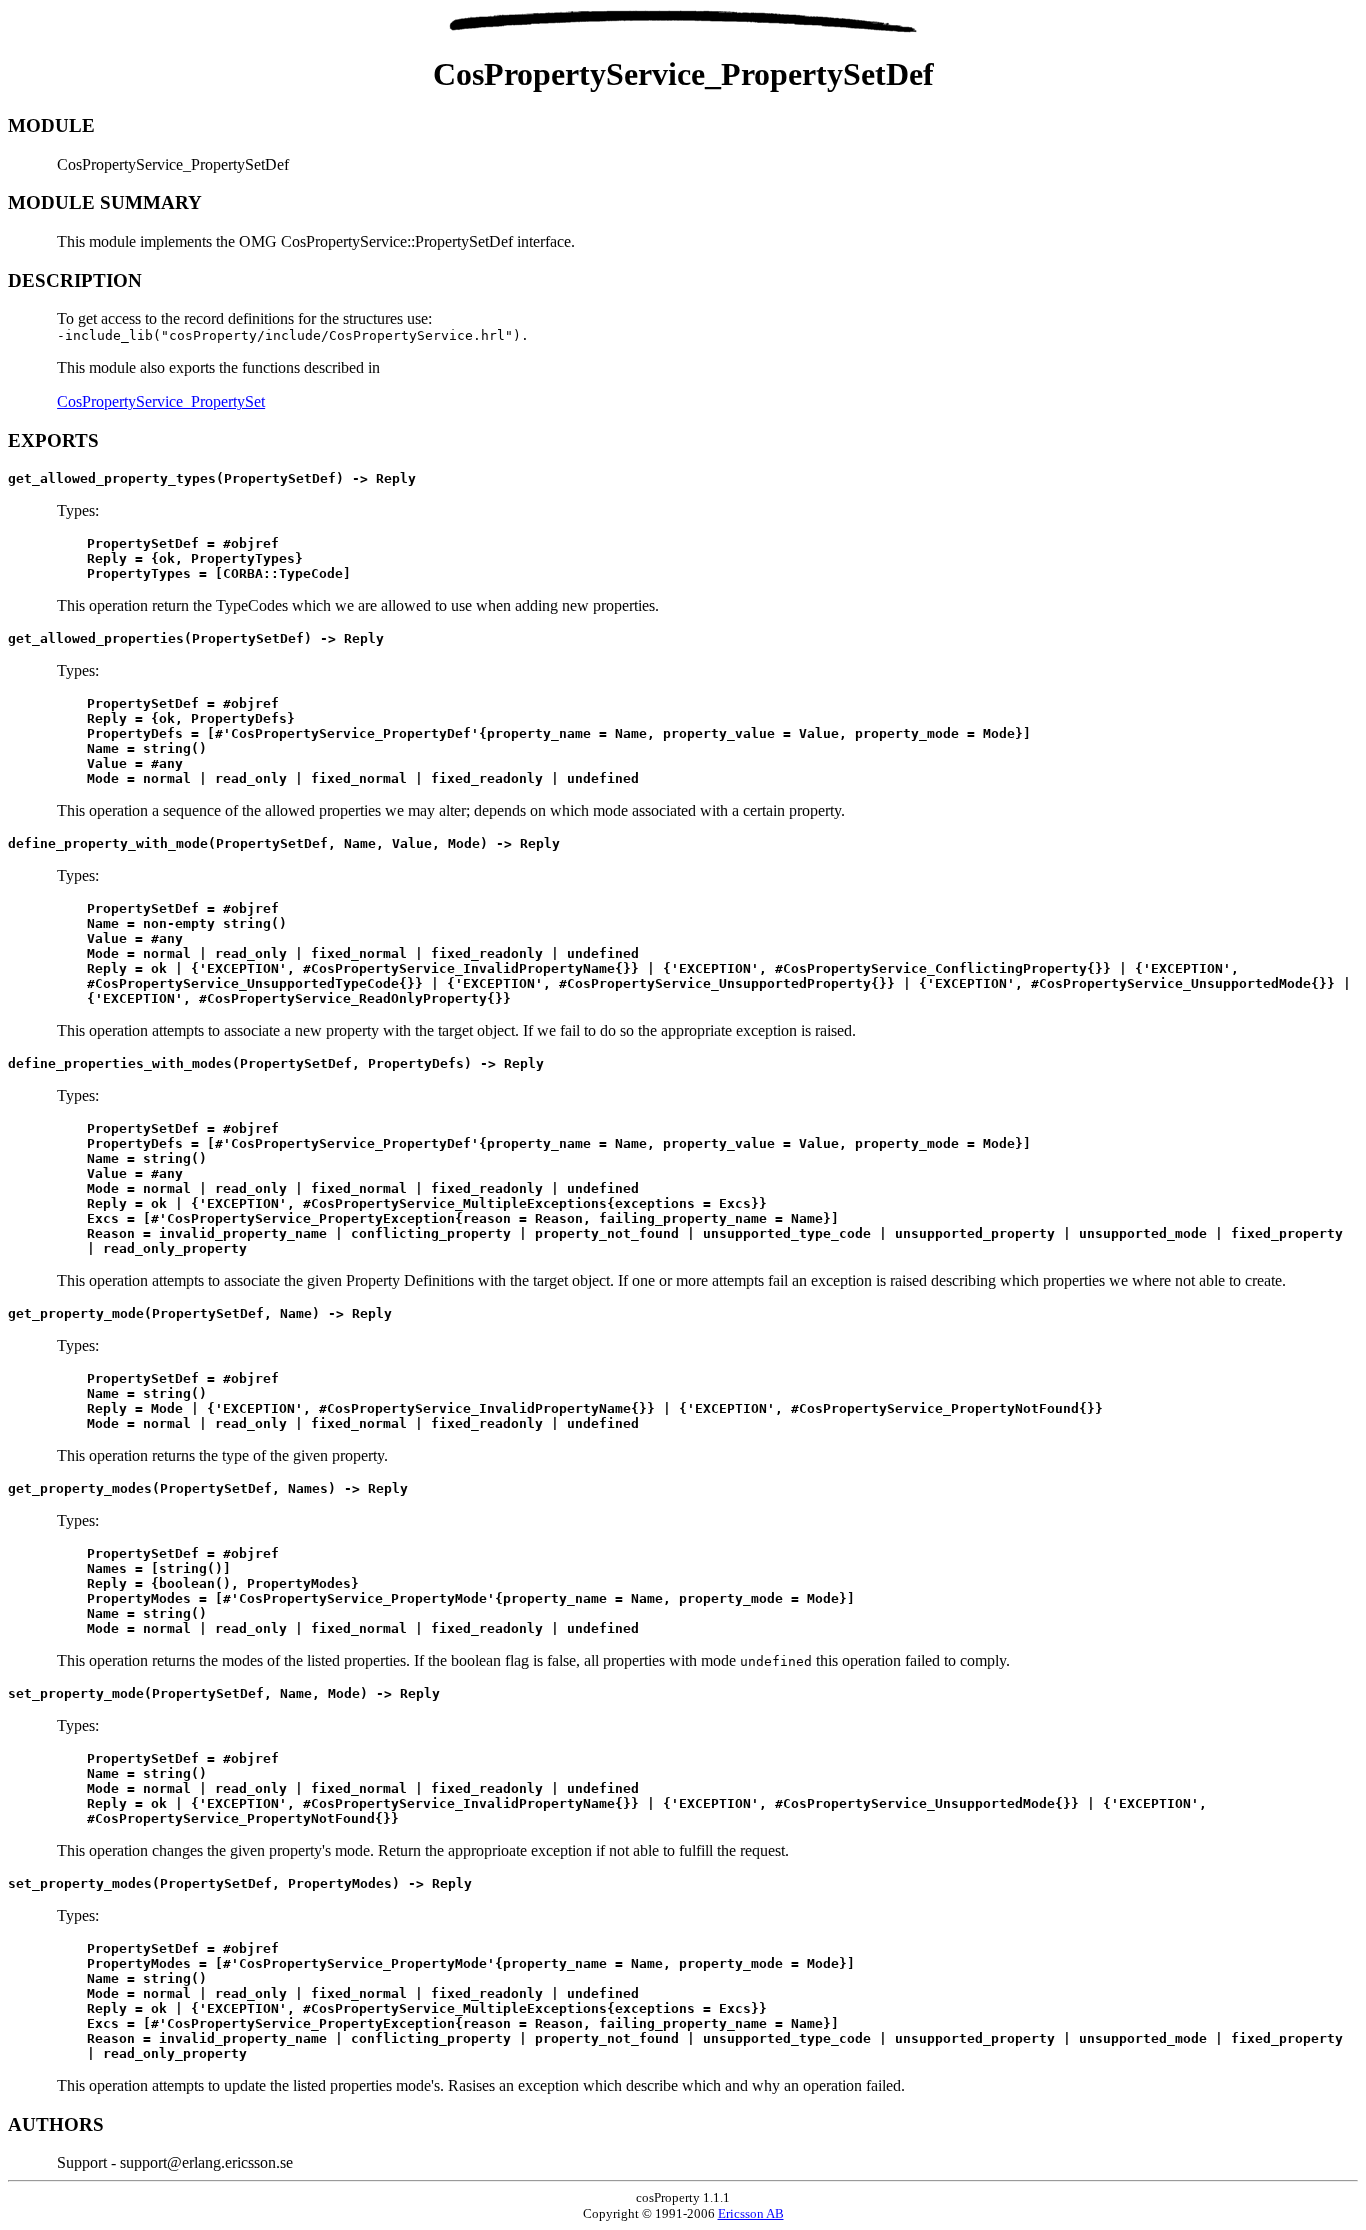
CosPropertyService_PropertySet (161, 401)
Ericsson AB (751, 2213)
